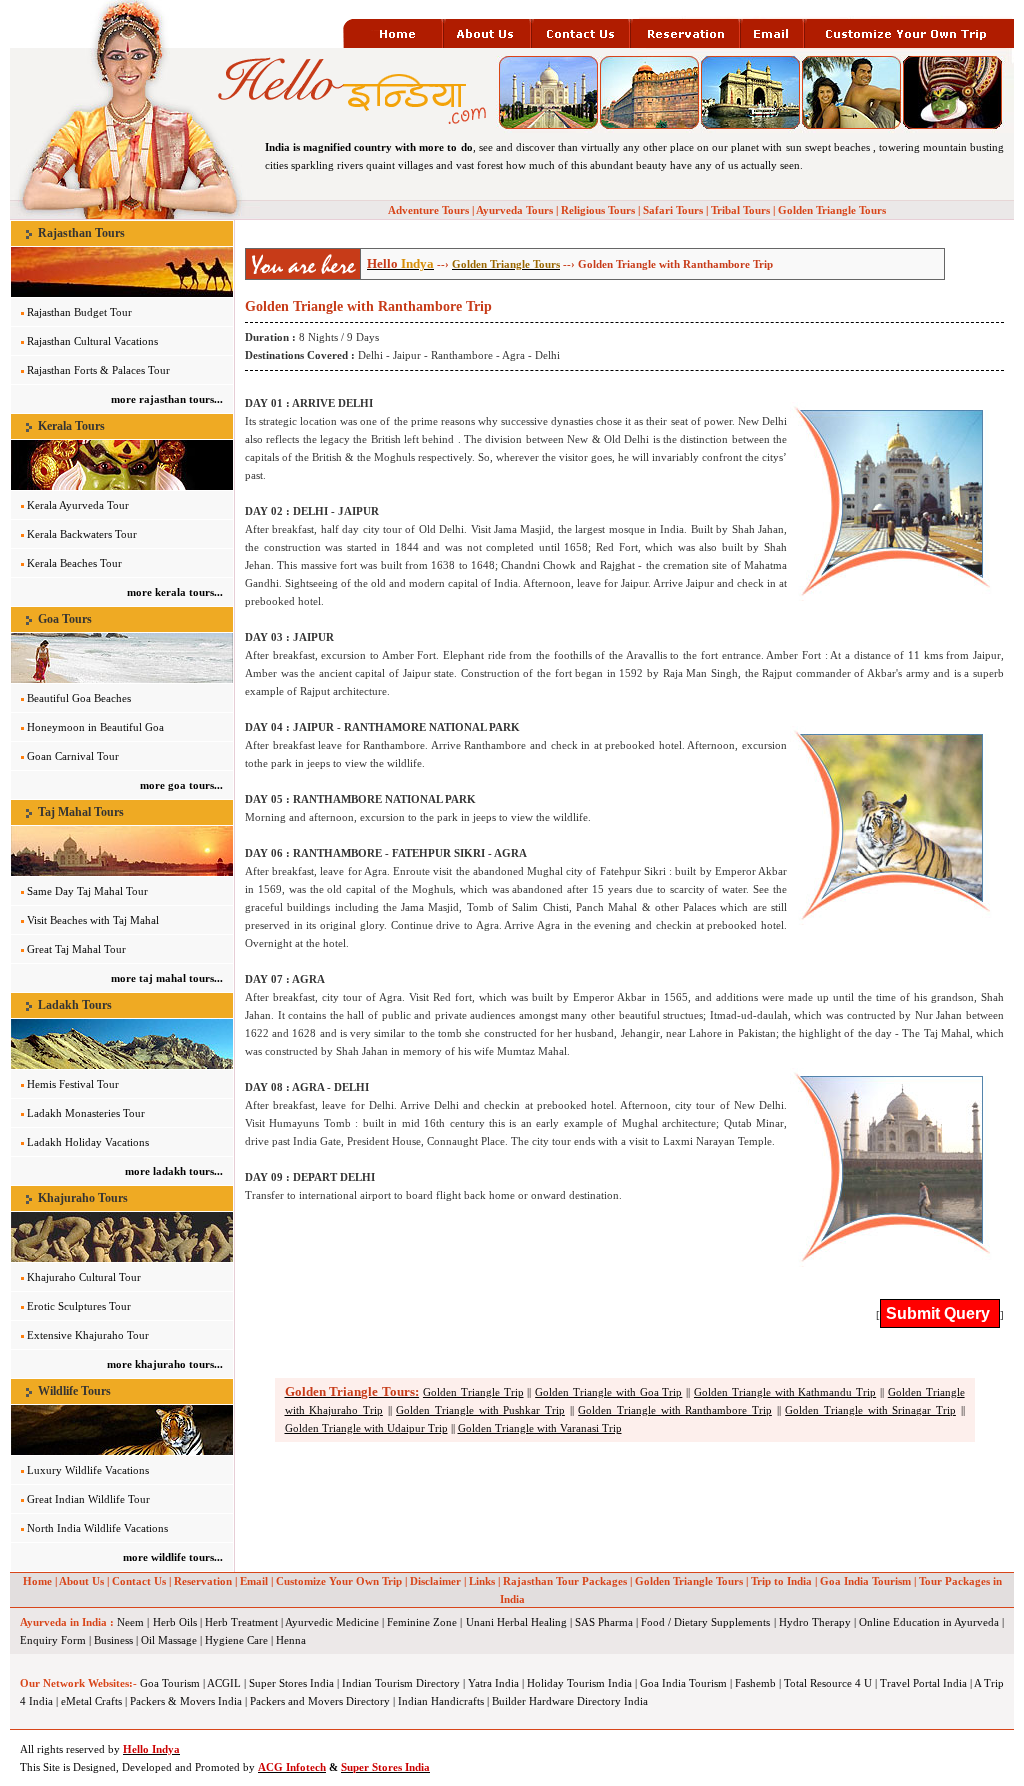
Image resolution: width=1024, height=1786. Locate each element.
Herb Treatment (241, 1622)
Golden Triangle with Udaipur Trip (366, 1428)
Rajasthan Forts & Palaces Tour (98, 370)
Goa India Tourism (865, 1581)
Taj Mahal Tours (81, 812)
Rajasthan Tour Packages (565, 1581)
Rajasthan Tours (81, 233)
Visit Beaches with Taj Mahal (93, 920)
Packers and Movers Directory (320, 1701)
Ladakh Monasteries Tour (86, 1113)
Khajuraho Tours (83, 1198)
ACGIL (224, 1683)
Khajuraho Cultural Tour (84, 1277)
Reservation (203, 1581)
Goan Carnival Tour (73, 756)
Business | (116, 1640)
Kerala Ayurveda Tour (78, 505)
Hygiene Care (236, 1640)
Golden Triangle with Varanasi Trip (540, 1428)
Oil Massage (169, 1640)
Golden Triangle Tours (832, 210)
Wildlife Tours (74, 1391)
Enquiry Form (53, 1640)
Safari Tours (673, 210)
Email (254, 1581)
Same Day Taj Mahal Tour (87, 891)
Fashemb (755, 1683)
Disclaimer (435, 1581)
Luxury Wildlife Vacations (88, 1470)
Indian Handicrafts (441, 1701)
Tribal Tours (740, 210)
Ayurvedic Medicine (332, 1622)
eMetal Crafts (91, 1701)
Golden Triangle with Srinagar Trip (870, 1410)
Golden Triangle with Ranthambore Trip (675, 1410)
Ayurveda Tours (514, 210)
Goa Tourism (170, 1683)
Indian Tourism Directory (401, 1683)
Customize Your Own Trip (339, 1581)
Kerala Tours (71, 426)
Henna (291, 1640)
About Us (81, 1581)
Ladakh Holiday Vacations (88, 1142)
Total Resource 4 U (828, 1683)
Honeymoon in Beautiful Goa (95, 727)
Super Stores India (291, 1683)
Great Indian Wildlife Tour (88, 1499)
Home (37, 1581)
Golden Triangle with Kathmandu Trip (785, 1392)
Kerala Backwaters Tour (82, 534)
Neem (130, 1622)
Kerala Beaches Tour (74, 563)
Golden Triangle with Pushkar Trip (480, 1410)
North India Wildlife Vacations (97, 1528)
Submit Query (940, 1313)
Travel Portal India (923, 1683)
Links (482, 1581)
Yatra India (493, 1683)
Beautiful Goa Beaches (79, 698)
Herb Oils (175, 1622)
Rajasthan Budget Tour (79, 312)
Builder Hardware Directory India (570, 1701)
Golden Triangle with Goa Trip (608, 1392)
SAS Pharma (604, 1622)
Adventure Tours (428, 210)
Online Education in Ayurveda (929, 1622)
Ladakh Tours (75, 1005)
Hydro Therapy (815, 1622)
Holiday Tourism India (579, 1683)
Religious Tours (598, 210)
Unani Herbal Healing (516, 1622)
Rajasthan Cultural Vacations (92, 341)
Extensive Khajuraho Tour (88, 1335)
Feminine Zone (422, 1622)
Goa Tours (65, 619)
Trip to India (781, 1581)
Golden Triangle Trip (473, 1392)
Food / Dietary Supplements (705, 1622)
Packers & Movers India (186, 1701)
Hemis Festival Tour (73, 1084)
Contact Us (139, 1581)
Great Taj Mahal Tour (76, 949)
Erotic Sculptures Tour (79, 1306)
